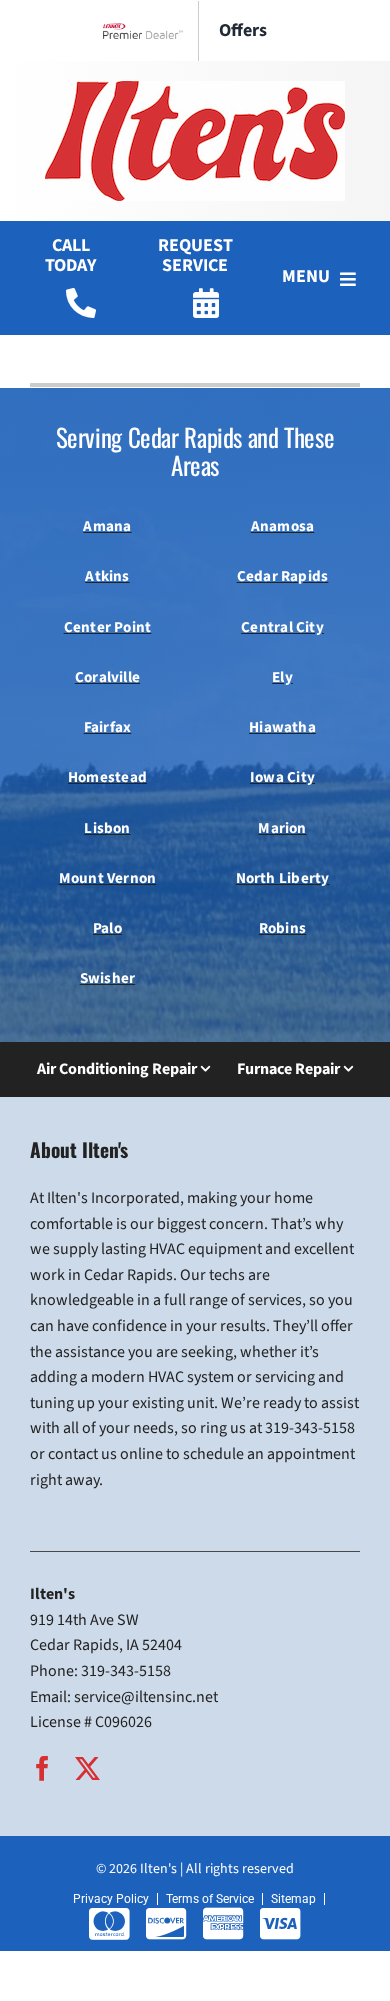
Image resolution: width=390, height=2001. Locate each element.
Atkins (107, 576)
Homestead (107, 777)
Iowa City (282, 777)
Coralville (107, 677)
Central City (282, 627)
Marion (282, 828)
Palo (107, 928)
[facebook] (42, 1768)
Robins (282, 928)
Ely (282, 677)
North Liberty (283, 878)
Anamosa (283, 526)
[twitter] (87, 1768)
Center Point (108, 627)
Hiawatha (282, 727)
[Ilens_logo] (195, 89)
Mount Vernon (108, 878)
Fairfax (108, 727)
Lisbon (107, 828)
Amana (107, 526)
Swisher (108, 978)
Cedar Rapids (283, 576)
